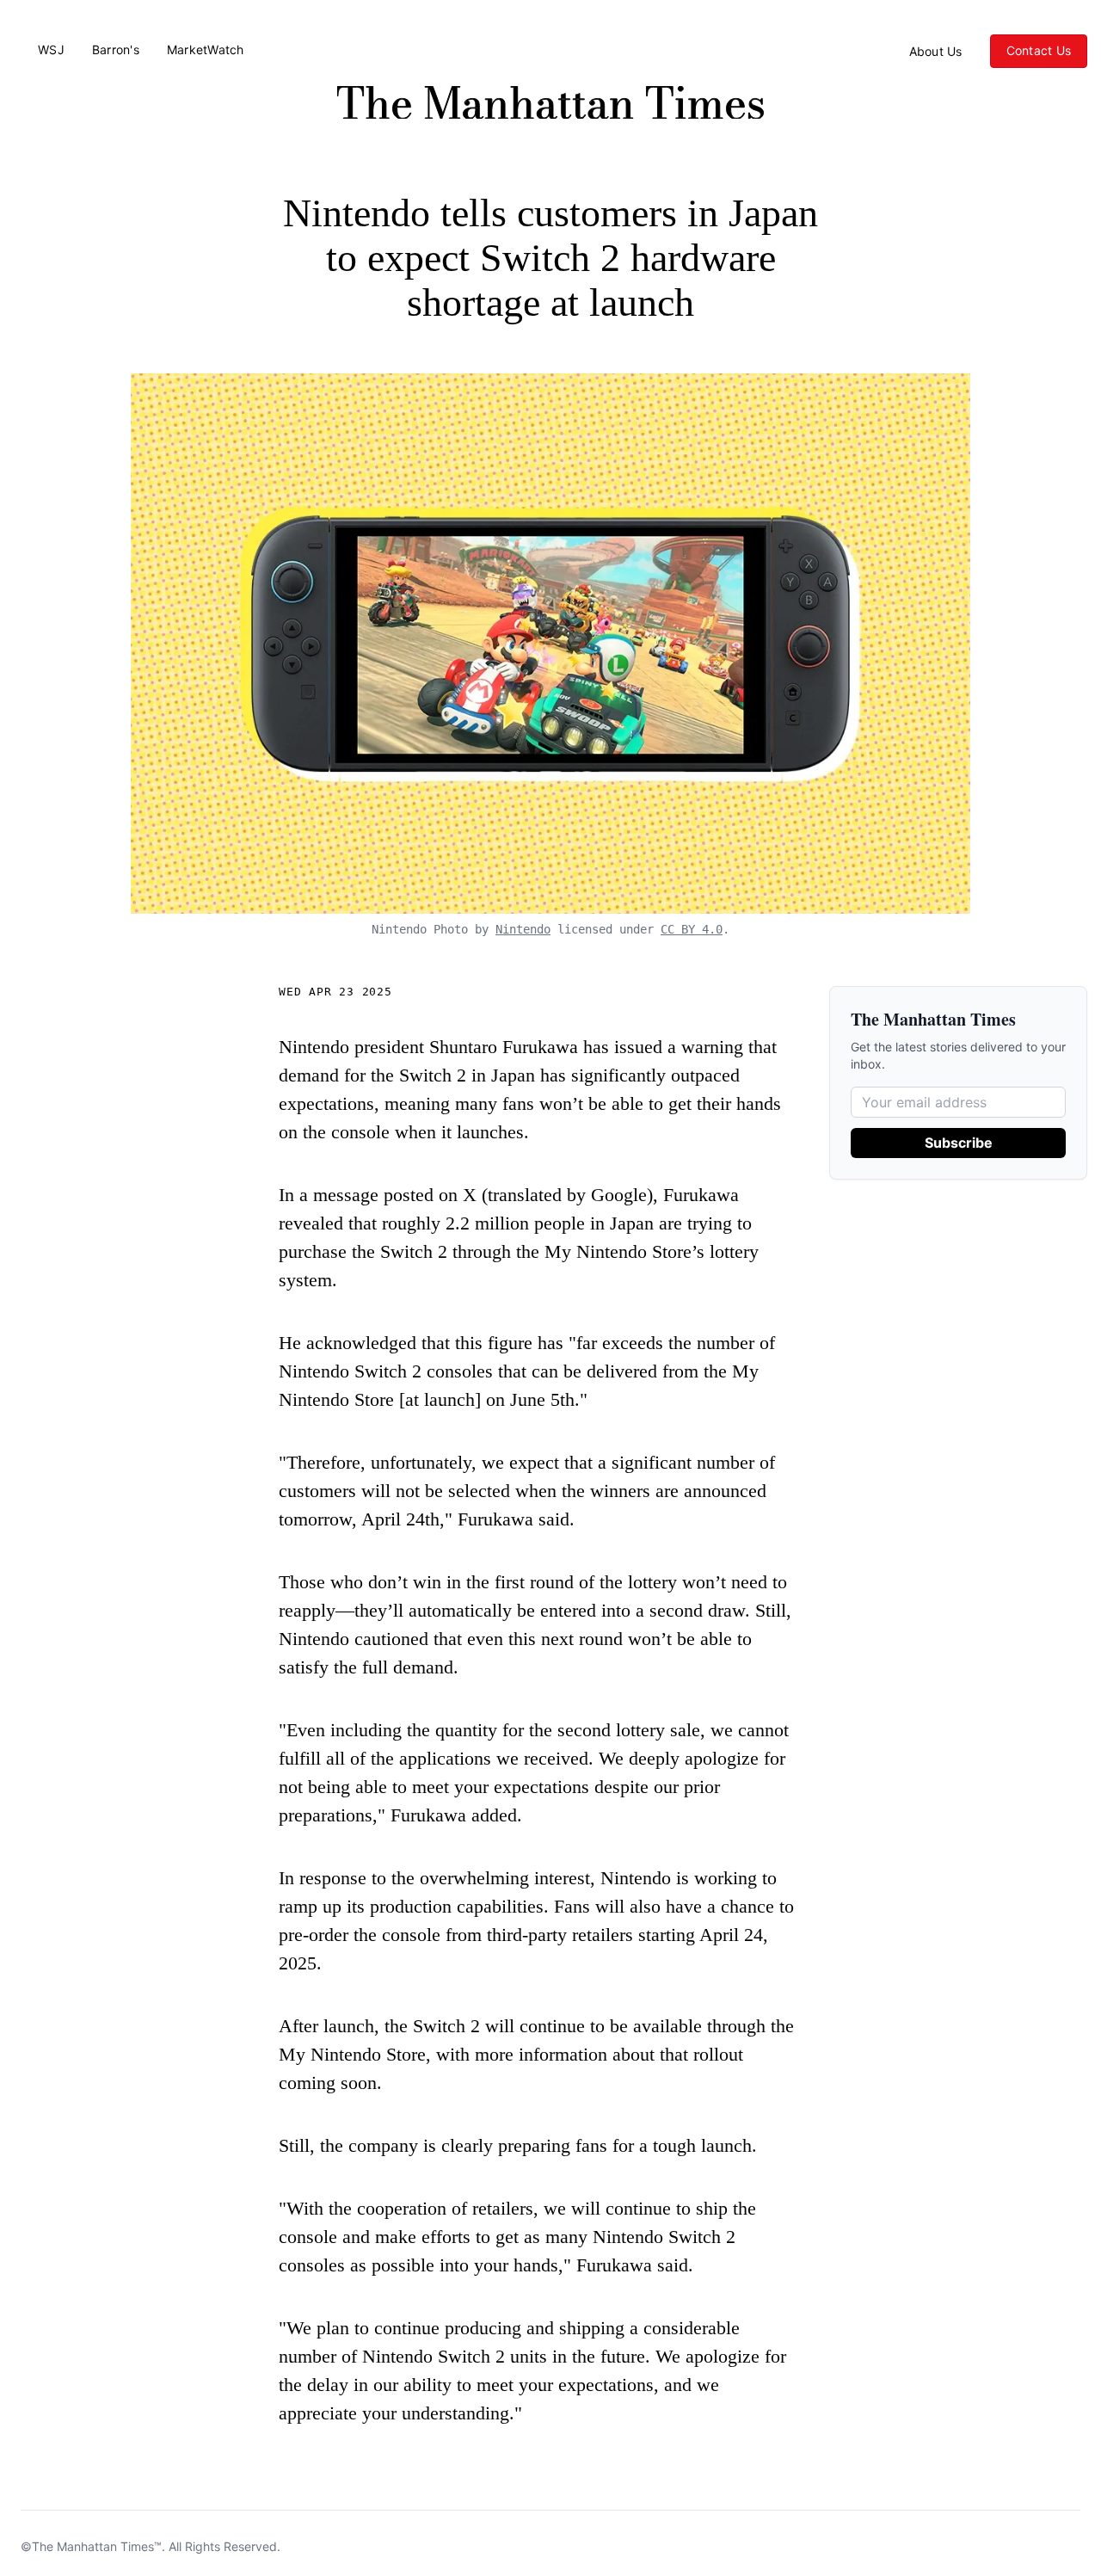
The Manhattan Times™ (97, 2546)
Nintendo (523, 929)
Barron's (116, 50)
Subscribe (959, 1143)
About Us (936, 52)
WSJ (51, 50)
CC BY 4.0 (692, 929)
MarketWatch (206, 50)
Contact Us (1039, 50)
